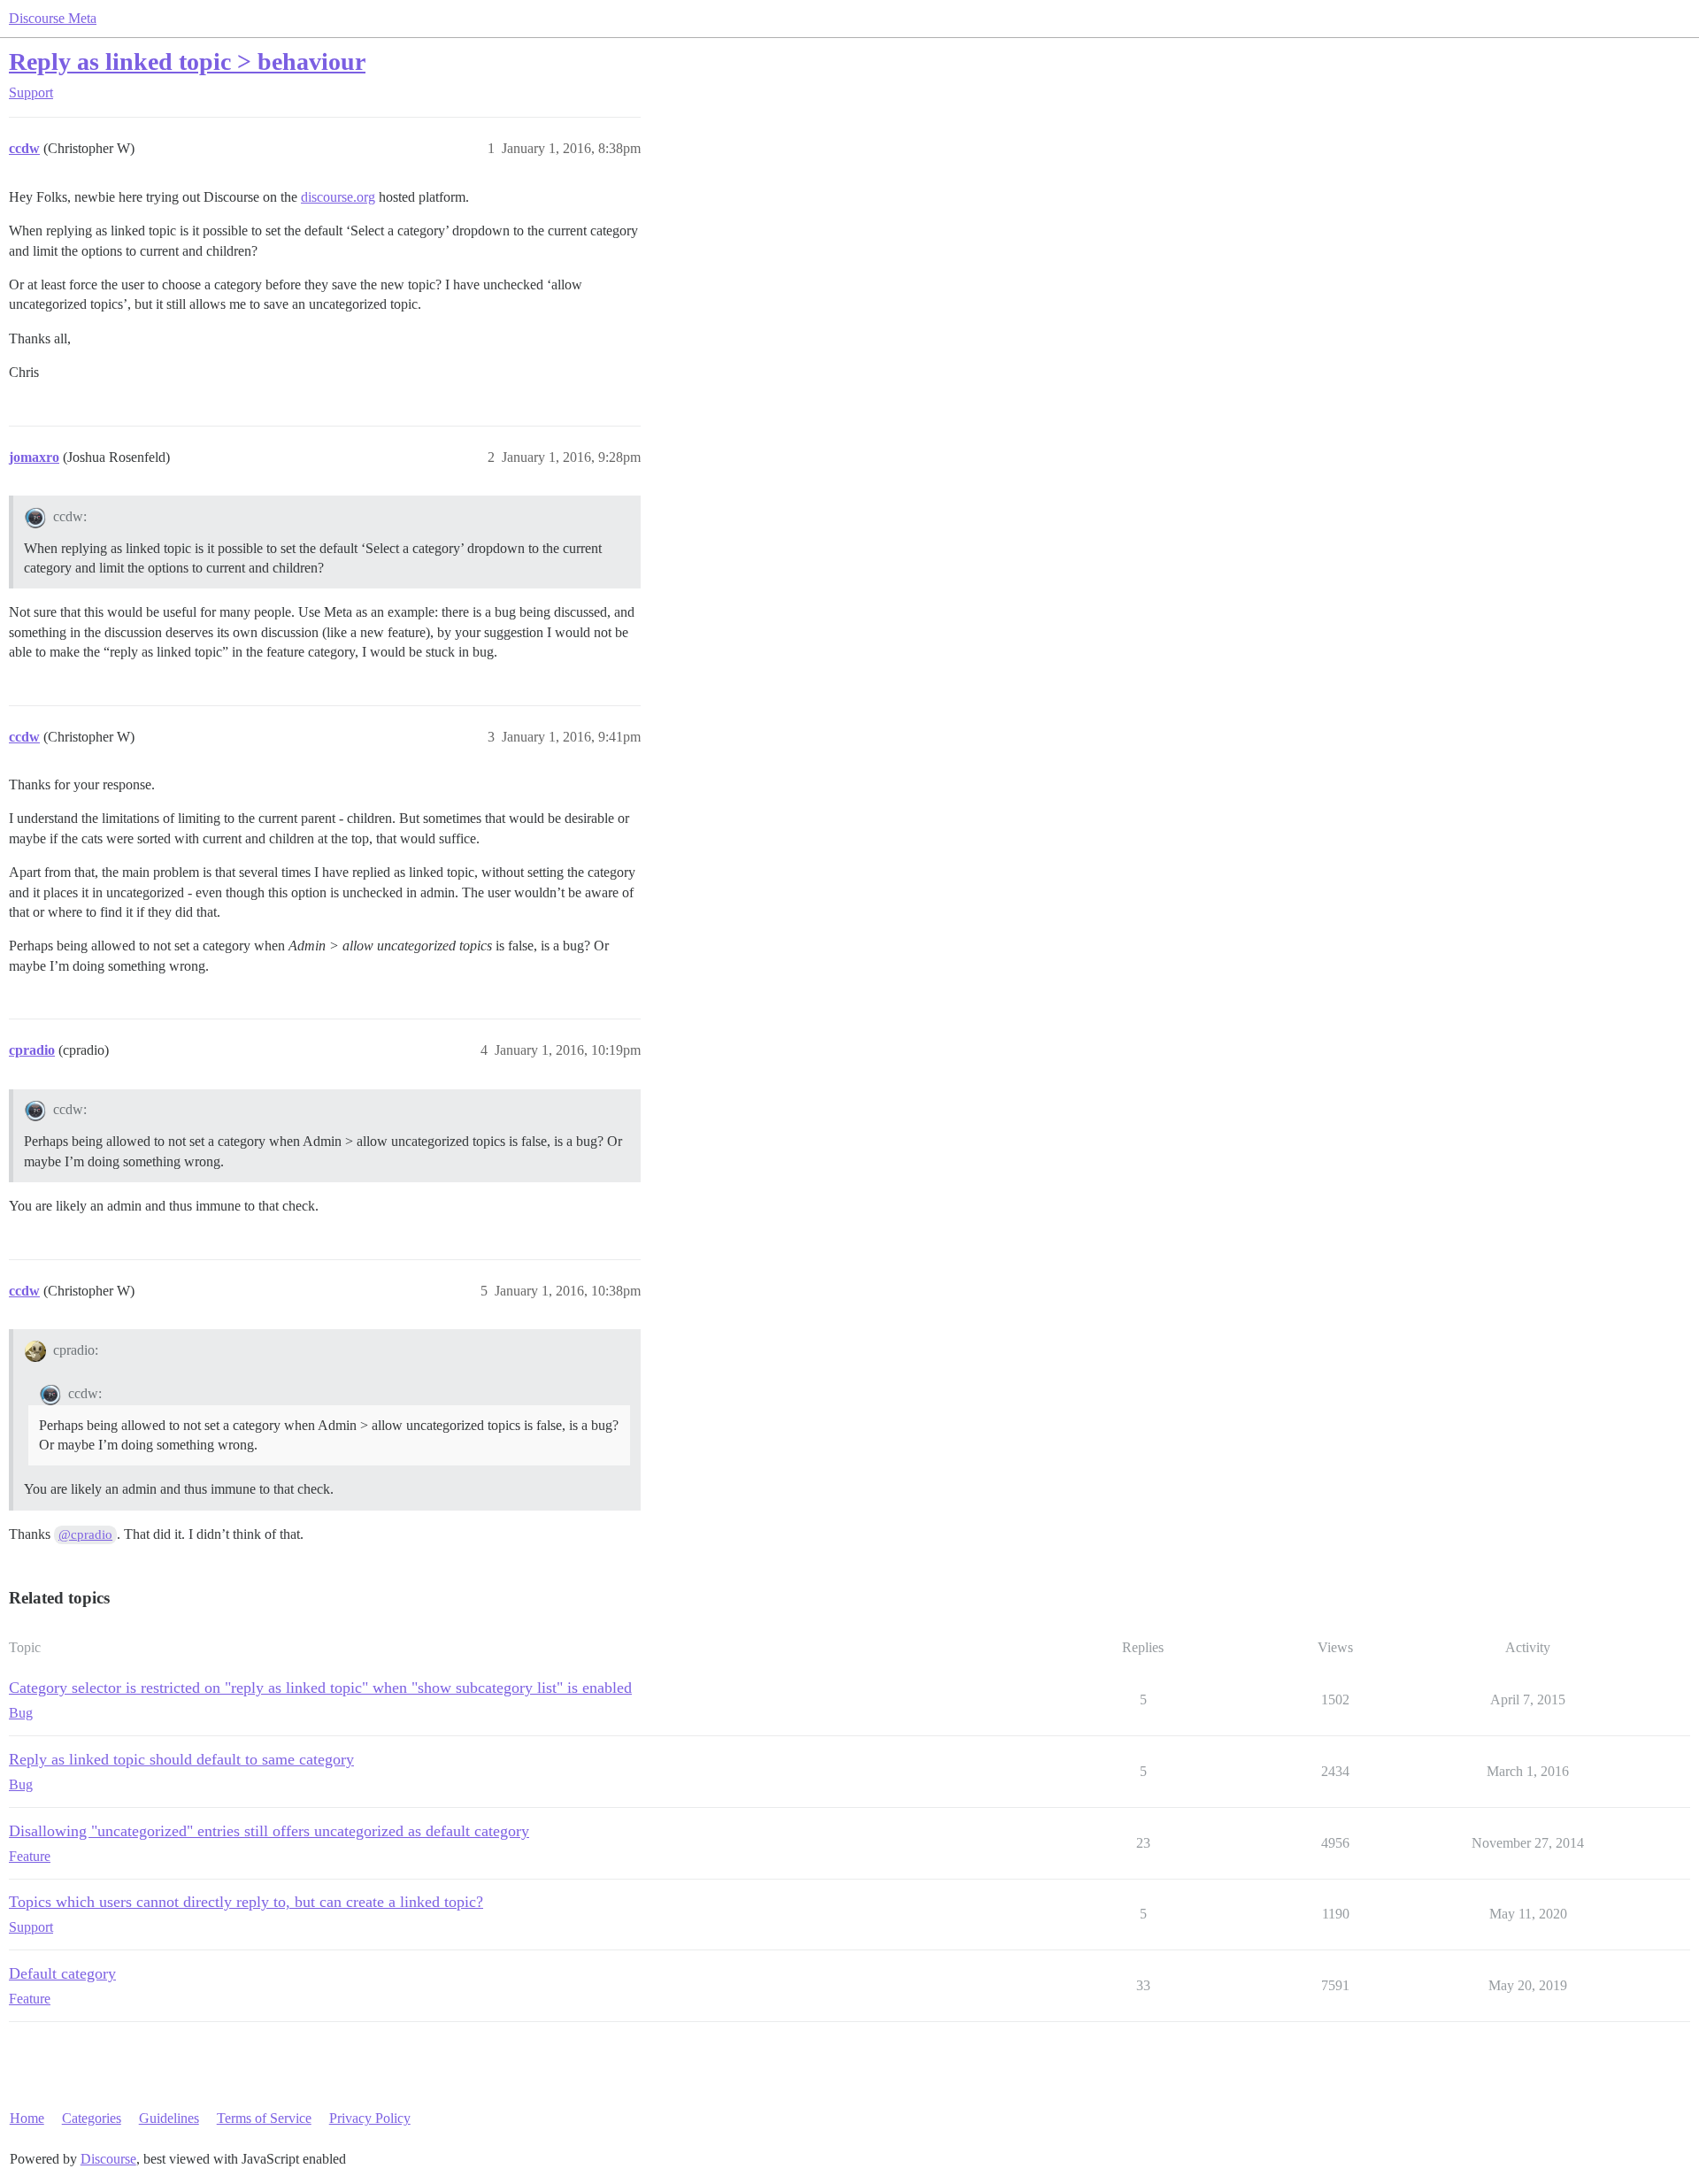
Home (27, 2118)
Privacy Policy (370, 2118)
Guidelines (169, 2118)
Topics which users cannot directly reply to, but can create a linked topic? (246, 1902)
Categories (92, 2118)
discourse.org (338, 197)
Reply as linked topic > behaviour (187, 62)
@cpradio (85, 1534)
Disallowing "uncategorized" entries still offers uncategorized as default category (269, 1831)
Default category (62, 1973)
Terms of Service (264, 2118)
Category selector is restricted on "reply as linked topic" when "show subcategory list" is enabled (320, 1688)
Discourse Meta (53, 18)
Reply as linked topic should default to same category (181, 1759)
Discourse (108, 2159)
